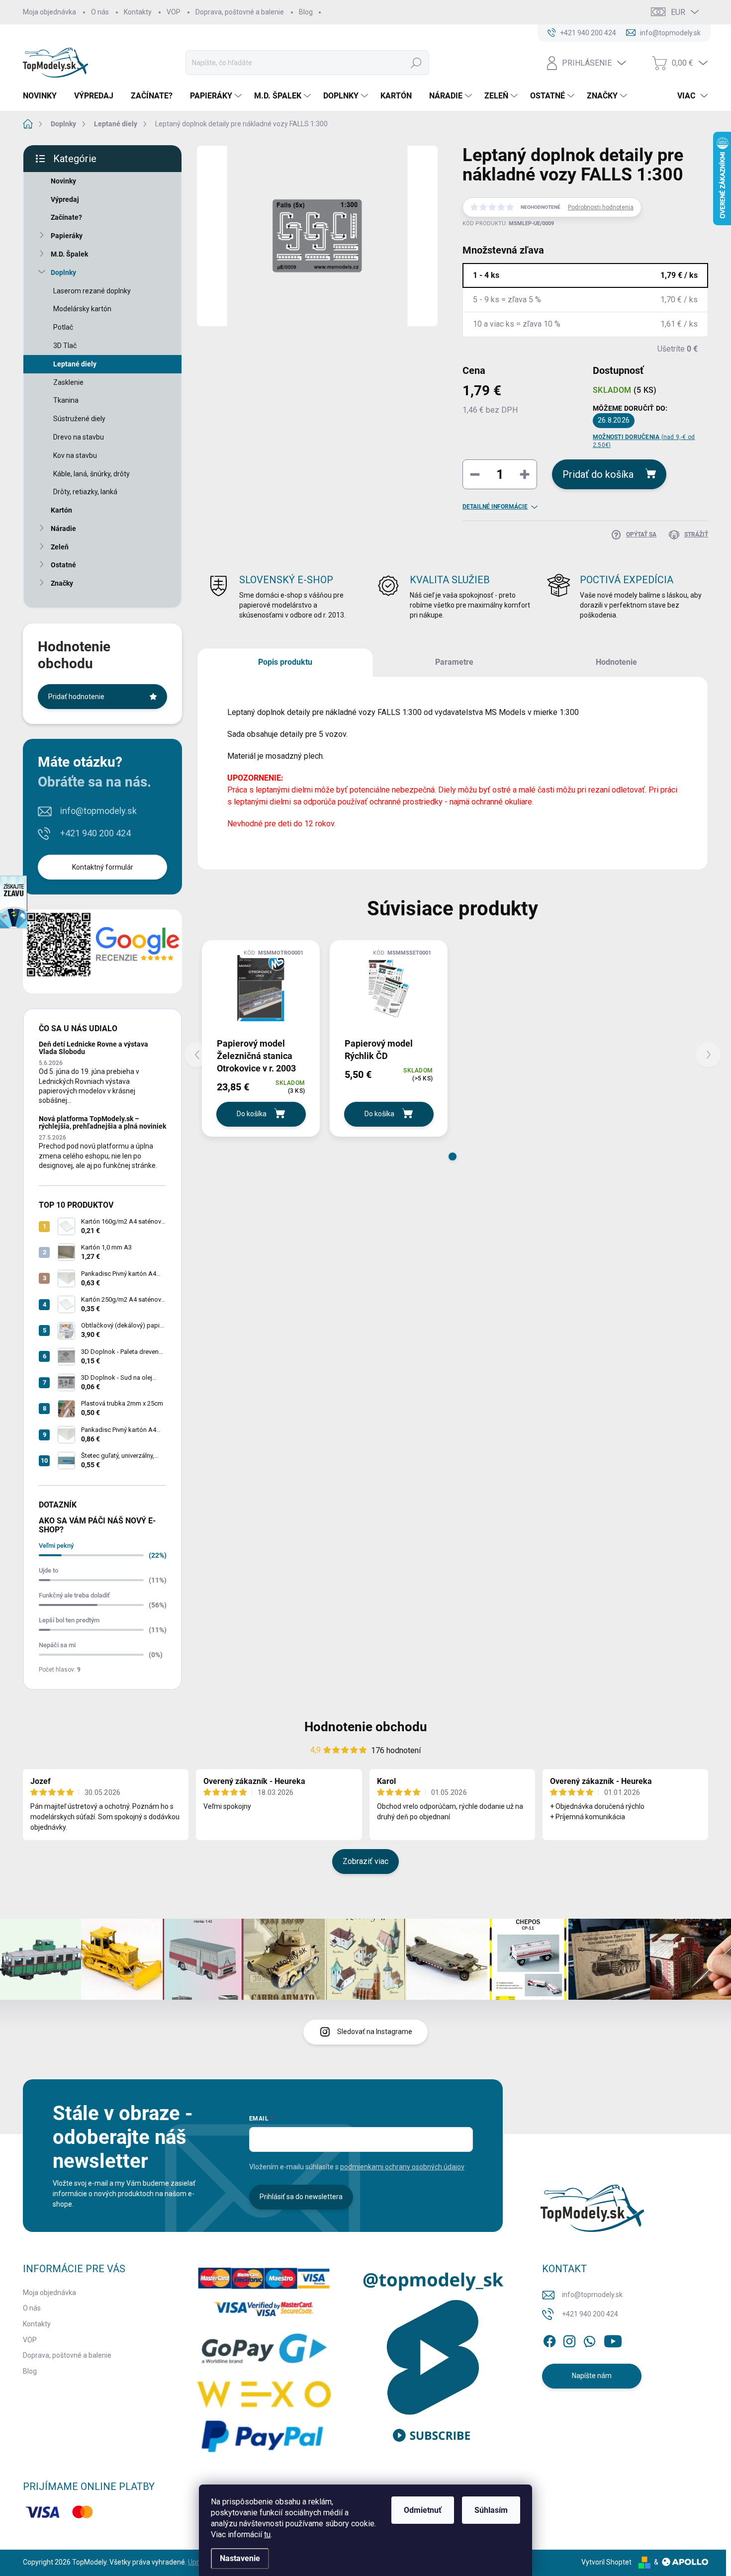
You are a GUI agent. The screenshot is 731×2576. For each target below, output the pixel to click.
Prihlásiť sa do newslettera (301, 2197)
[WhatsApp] (589, 2339)
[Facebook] (549, 2339)
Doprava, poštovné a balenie (240, 12)
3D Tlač (65, 346)
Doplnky (63, 272)
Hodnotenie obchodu (366, 1727)
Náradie (63, 529)
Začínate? (66, 217)
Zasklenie (68, 382)
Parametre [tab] (454, 662)
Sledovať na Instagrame (375, 2032)
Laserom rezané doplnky (92, 291)
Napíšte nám (592, 2376)
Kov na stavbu (75, 455)
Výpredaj (65, 199)
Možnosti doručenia (644, 441)
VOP (174, 12)
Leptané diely (75, 364)
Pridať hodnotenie (76, 697)
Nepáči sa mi (57, 1645)
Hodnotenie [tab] (616, 662)
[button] (453, 1156)
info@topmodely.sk (98, 811)
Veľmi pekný (56, 1546)
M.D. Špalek (69, 254)
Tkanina (66, 400)
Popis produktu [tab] (285, 662)
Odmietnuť (423, 2510)
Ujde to (48, 1570)
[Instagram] (569, 2339)
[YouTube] (613, 2339)
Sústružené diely (79, 419)
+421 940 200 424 (95, 833)
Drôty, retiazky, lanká (85, 492)
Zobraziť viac (365, 1861)
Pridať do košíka (598, 474)
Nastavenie (240, 2558)
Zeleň (60, 547)
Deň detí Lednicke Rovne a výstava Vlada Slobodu (93, 1048)
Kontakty (138, 12)
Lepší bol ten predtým (69, 1620)
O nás (100, 12)
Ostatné (63, 565)
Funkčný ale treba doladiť (74, 1595)
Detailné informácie (495, 507)
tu (267, 2534)
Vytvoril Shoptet (606, 2562)
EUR (678, 12)
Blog (306, 12)
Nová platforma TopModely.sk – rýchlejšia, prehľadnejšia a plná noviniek (102, 1122)
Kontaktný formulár (103, 867)
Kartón (61, 510)
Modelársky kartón (82, 309)
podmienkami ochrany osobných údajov (402, 2167)
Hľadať (416, 63)
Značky (62, 583)
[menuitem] (44, 96)
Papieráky (67, 236)
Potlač (63, 327)
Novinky (63, 181)
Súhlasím (491, 2510)
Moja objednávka (49, 12)
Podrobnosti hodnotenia (601, 207)
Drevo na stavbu (79, 437)
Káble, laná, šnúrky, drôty (91, 474)
